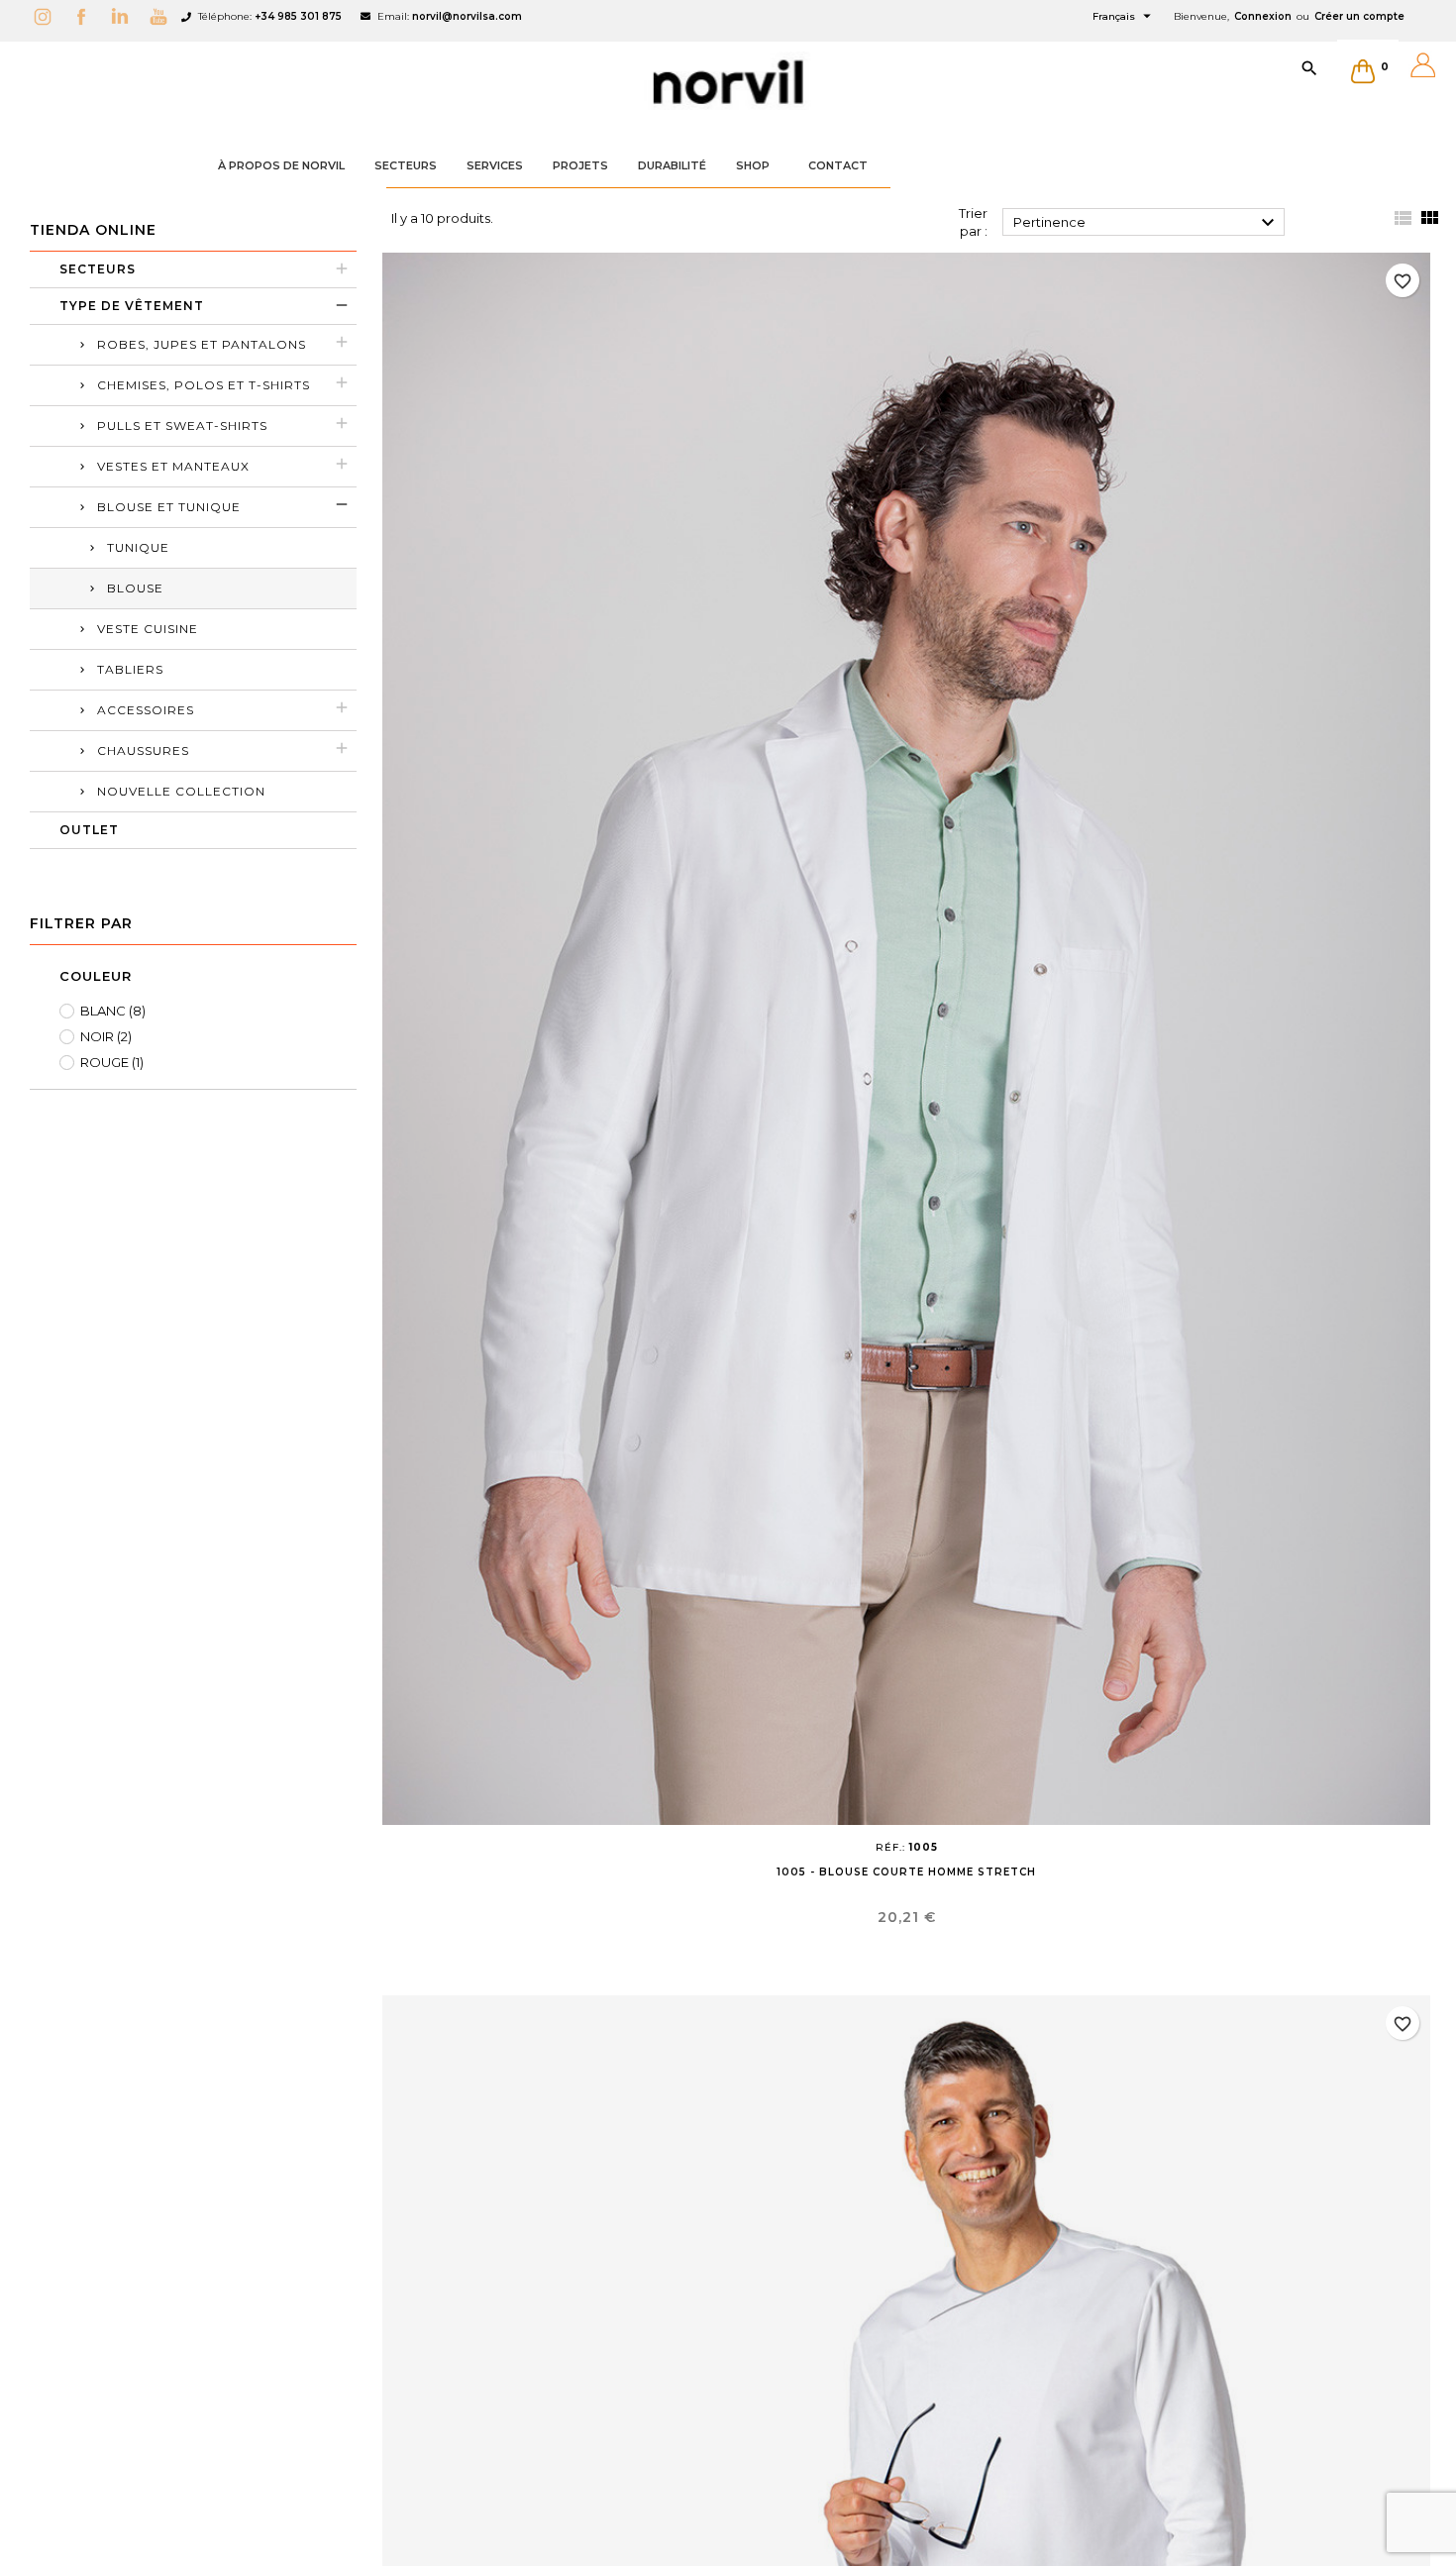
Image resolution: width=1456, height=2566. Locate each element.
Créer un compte (1359, 16)
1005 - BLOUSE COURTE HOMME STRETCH (906, 1872)
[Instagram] (48, 16)
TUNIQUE (138, 547)
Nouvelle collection (181, 791)
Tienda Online (93, 230)
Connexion (1263, 16)
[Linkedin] (125, 16)
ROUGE (112, 1062)
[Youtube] (163, 16)
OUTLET (89, 830)
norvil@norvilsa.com (467, 16)
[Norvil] (728, 82)
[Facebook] (86, 16)
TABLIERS (130, 669)
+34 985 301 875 (298, 16)
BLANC (113, 1011)
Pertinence (1147, 223)
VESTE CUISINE (148, 629)
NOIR (106, 1036)
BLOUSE (135, 588)
